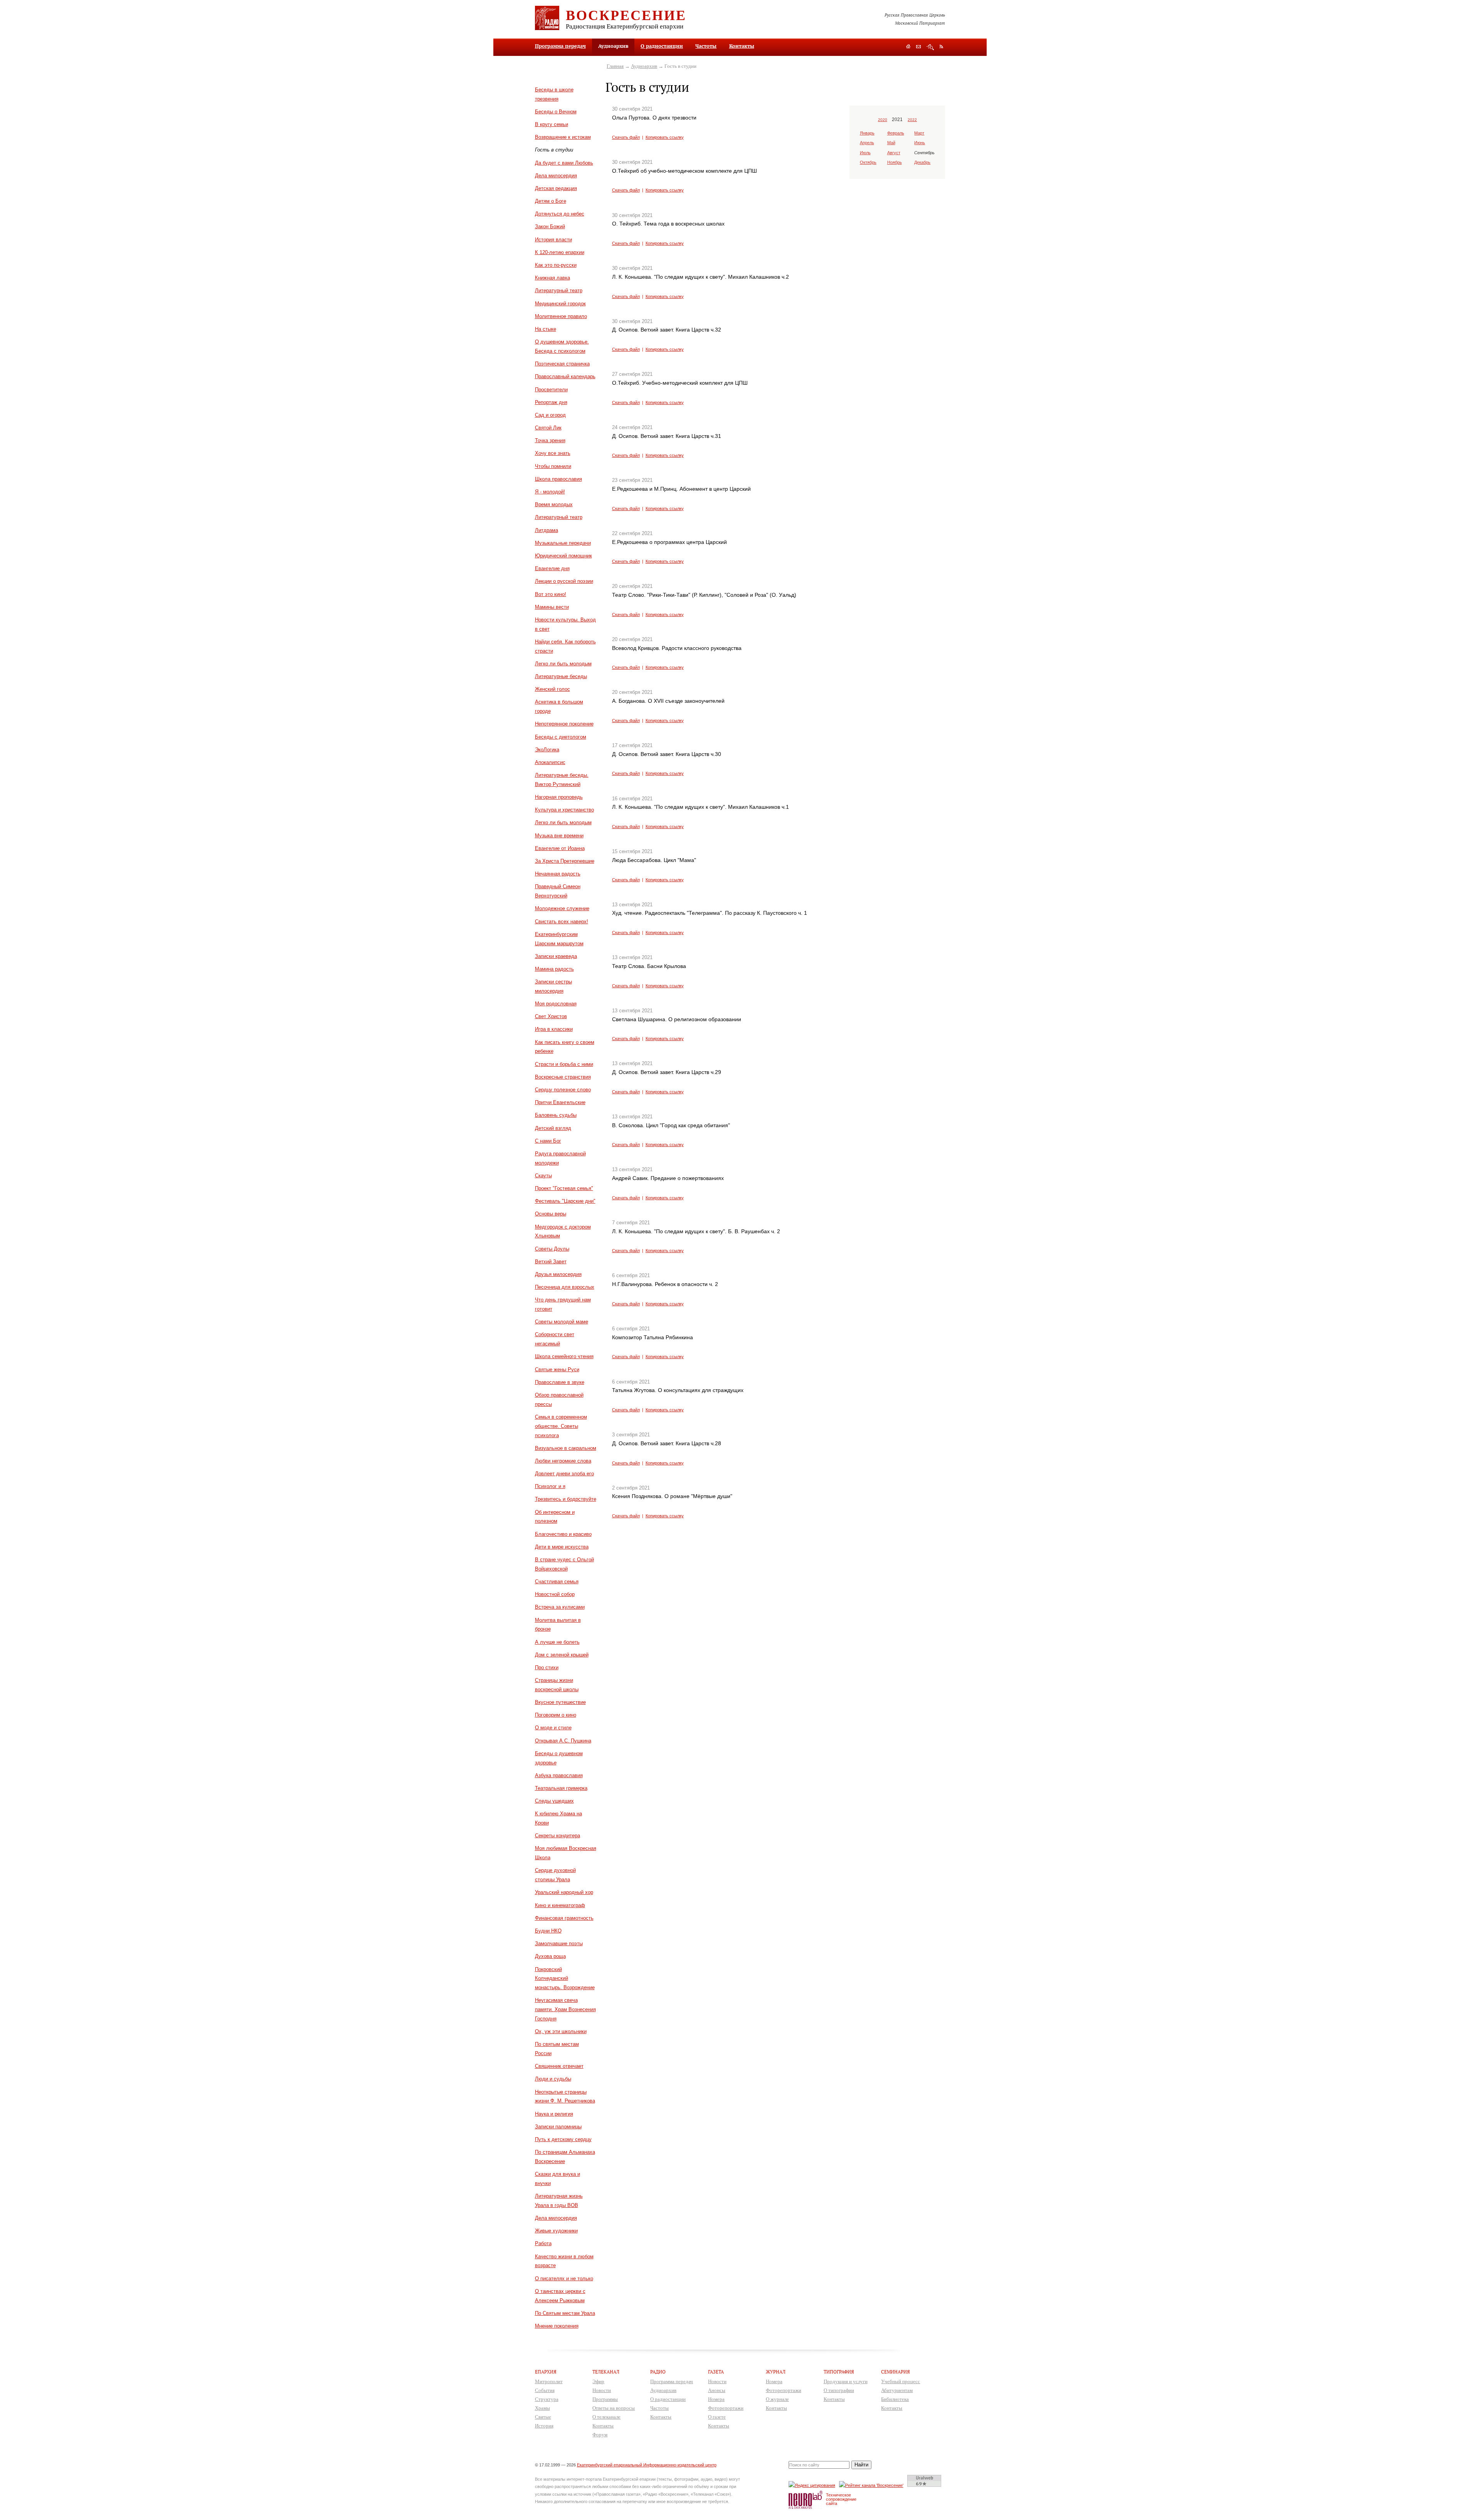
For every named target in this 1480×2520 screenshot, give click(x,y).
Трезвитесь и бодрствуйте (566, 1499)
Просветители (551, 390)
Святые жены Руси (557, 1369)
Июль (865, 153)
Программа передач (560, 46)
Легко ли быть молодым (563, 664)
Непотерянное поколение (564, 724)
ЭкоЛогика (547, 750)
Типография (839, 2372)
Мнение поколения (557, 2326)
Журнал (776, 2372)
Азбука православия (559, 1775)
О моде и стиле (553, 1728)
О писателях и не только (564, 2278)
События (545, 2390)
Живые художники (556, 2231)
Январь (867, 133)
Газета (716, 2372)
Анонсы (717, 2390)
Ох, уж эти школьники (561, 2031)
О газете (717, 2417)
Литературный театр (559, 290)
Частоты (706, 46)
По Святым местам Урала (565, 2313)
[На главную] (908, 47)
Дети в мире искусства (562, 1547)
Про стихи (547, 1667)
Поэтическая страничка (562, 364)
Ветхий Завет (551, 1262)
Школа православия (558, 479)
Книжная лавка (552, 278)
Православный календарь (565, 376)
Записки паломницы (558, 2127)
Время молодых (554, 504)
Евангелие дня (552, 568)
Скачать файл (626, 137)
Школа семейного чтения (564, 1356)
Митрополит (549, 2381)
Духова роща (550, 1956)
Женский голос (552, 689)
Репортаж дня (551, 402)
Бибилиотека (895, 2399)
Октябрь (868, 162)
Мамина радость (554, 969)
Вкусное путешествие (560, 1702)
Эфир (598, 2381)
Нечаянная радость (558, 874)
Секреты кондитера (558, 1836)
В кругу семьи (552, 124)
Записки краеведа (556, 956)
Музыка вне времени (559, 836)
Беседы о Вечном (556, 112)
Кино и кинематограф (560, 1905)
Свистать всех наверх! (562, 922)
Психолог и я (550, 1486)
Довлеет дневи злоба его (564, 1474)
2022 (912, 120)
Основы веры (551, 1214)
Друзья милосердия (558, 1274)
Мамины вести (552, 607)
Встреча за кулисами (560, 1607)
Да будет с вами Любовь (564, 163)
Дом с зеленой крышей (562, 1655)
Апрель (867, 143)
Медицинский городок (560, 304)
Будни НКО (548, 1931)
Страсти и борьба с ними (564, 1064)
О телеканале (606, 2417)
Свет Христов (551, 1016)
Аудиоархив (644, 66)
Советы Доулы (552, 1249)
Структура (547, 2399)
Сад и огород (550, 415)
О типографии (839, 2390)
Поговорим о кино (556, 1715)
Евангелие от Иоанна (560, 848)
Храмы (542, 2408)
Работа (543, 2243)
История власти (553, 240)
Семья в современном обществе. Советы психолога (561, 1426)
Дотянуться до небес (560, 214)
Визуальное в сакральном (566, 1448)
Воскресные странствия (563, 1077)
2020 (883, 120)
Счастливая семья (557, 1582)
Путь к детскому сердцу (563, 2139)
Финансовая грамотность (564, 1918)
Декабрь (922, 162)
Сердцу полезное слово (563, 1090)
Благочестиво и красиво (563, 1534)
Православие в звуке (560, 1382)
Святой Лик (548, 428)
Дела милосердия (556, 176)
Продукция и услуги (846, 2381)
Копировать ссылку (665, 137)
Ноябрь (895, 162)
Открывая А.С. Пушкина (563, 1741)
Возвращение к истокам (563, 137)
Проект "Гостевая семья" (564, 1188)
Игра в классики (554, 1029)
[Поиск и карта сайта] (930, 47)
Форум (600, 2435)
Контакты (742, 46)
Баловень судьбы (556, 1115)
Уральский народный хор (564, 1892)
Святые (543, 2417)
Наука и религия (554, 2114)
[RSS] (941, 46)
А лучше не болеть (557, 1642)
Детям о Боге (551, 201)
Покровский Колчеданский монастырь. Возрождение (565, 1979)
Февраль (896, 133)
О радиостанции (662, 46)
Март (919, 133)
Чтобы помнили (553, 466)
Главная (615, 66)
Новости (602, 2390)
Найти (861, 2465)
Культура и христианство (564, 810)
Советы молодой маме (562, 1322)
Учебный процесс (901, 2381)
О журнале (777, 2399)
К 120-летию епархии (560, 252)
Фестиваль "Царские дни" (565, 1201)
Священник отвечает (559, 2066)
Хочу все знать (553, 453)
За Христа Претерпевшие (565, 861)
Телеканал (606, 2372)
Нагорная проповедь (559, 797)
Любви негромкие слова (563, 1461)
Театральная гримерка (561, 1788)
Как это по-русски (556, 265)
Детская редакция (556, 188)
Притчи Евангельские (560, 1102)
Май (891, 143)
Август (894, 153)
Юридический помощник (563, 556)
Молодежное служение (562, 908)
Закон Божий (550, 226)
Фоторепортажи (726, 2408)
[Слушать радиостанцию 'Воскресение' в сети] (872, 2485)
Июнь (920, 143)
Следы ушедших (554, 1801)
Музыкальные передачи (563, 543)
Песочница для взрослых (565, 1287)
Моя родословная (556, 1004)
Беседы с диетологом (561, 737)
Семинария (896, 2372)
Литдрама (547, 530)
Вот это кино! (551, 594)
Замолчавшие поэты (559, 1943)
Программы (605, 2399)
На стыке (546, 329)
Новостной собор (555, 1594)
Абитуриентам (897, 2390)
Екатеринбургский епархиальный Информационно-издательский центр (647, 2465)
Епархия (546, 2372)
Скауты (543, 1176)
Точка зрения (550, 440)
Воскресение (626, 15)
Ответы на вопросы (614, 2408)
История (544, 2426)
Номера (716, 2399)
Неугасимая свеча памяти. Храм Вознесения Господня (565, 2009)
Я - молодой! (550, 492)
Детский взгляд (553, 1128)
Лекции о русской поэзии (564, 581)
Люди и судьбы (553, 2079)
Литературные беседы (561, 676)
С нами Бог (548, 1141)
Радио (658, 2372)
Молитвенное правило (561, 316)
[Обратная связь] (918, 47)
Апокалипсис (550, 762)
